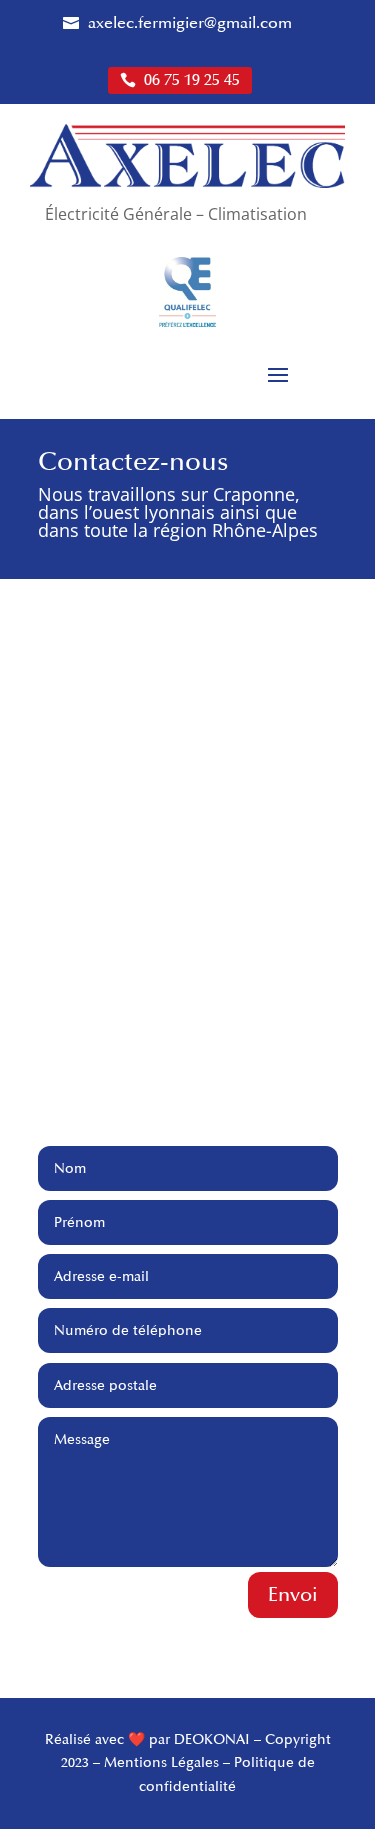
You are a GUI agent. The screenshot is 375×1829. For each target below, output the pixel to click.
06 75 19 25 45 (190, 80)
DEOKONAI (212, 1739)
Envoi (293, 1595)
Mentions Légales (161, 1762)
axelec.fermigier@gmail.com (188, 23)
